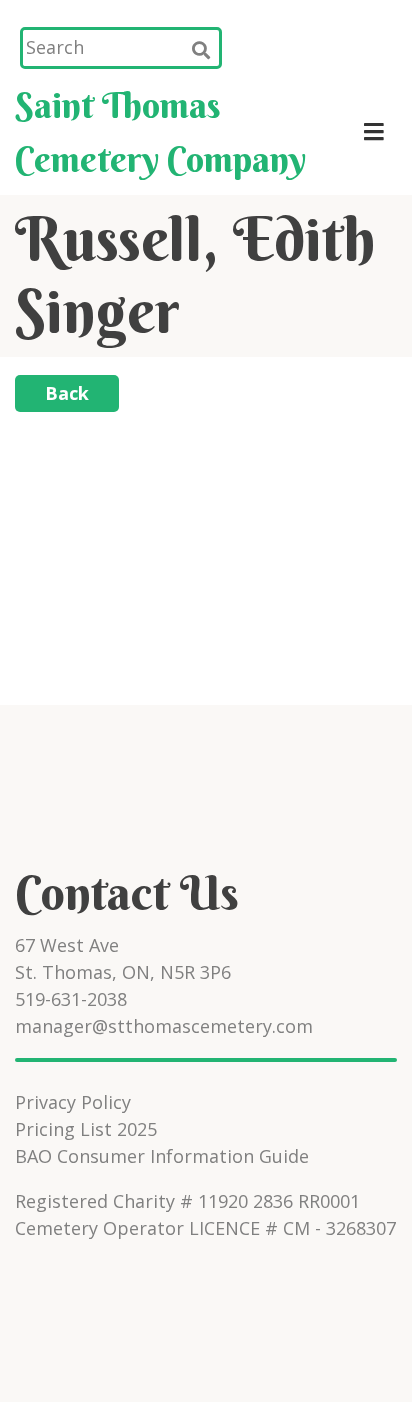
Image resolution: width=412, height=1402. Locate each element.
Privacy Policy (73, 1102)
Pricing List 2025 (86, 1129)
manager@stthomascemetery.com (164, 1026)
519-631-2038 (71, 999)
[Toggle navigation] (373, 132)
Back (67, 393)
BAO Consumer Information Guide (162, 1156)
